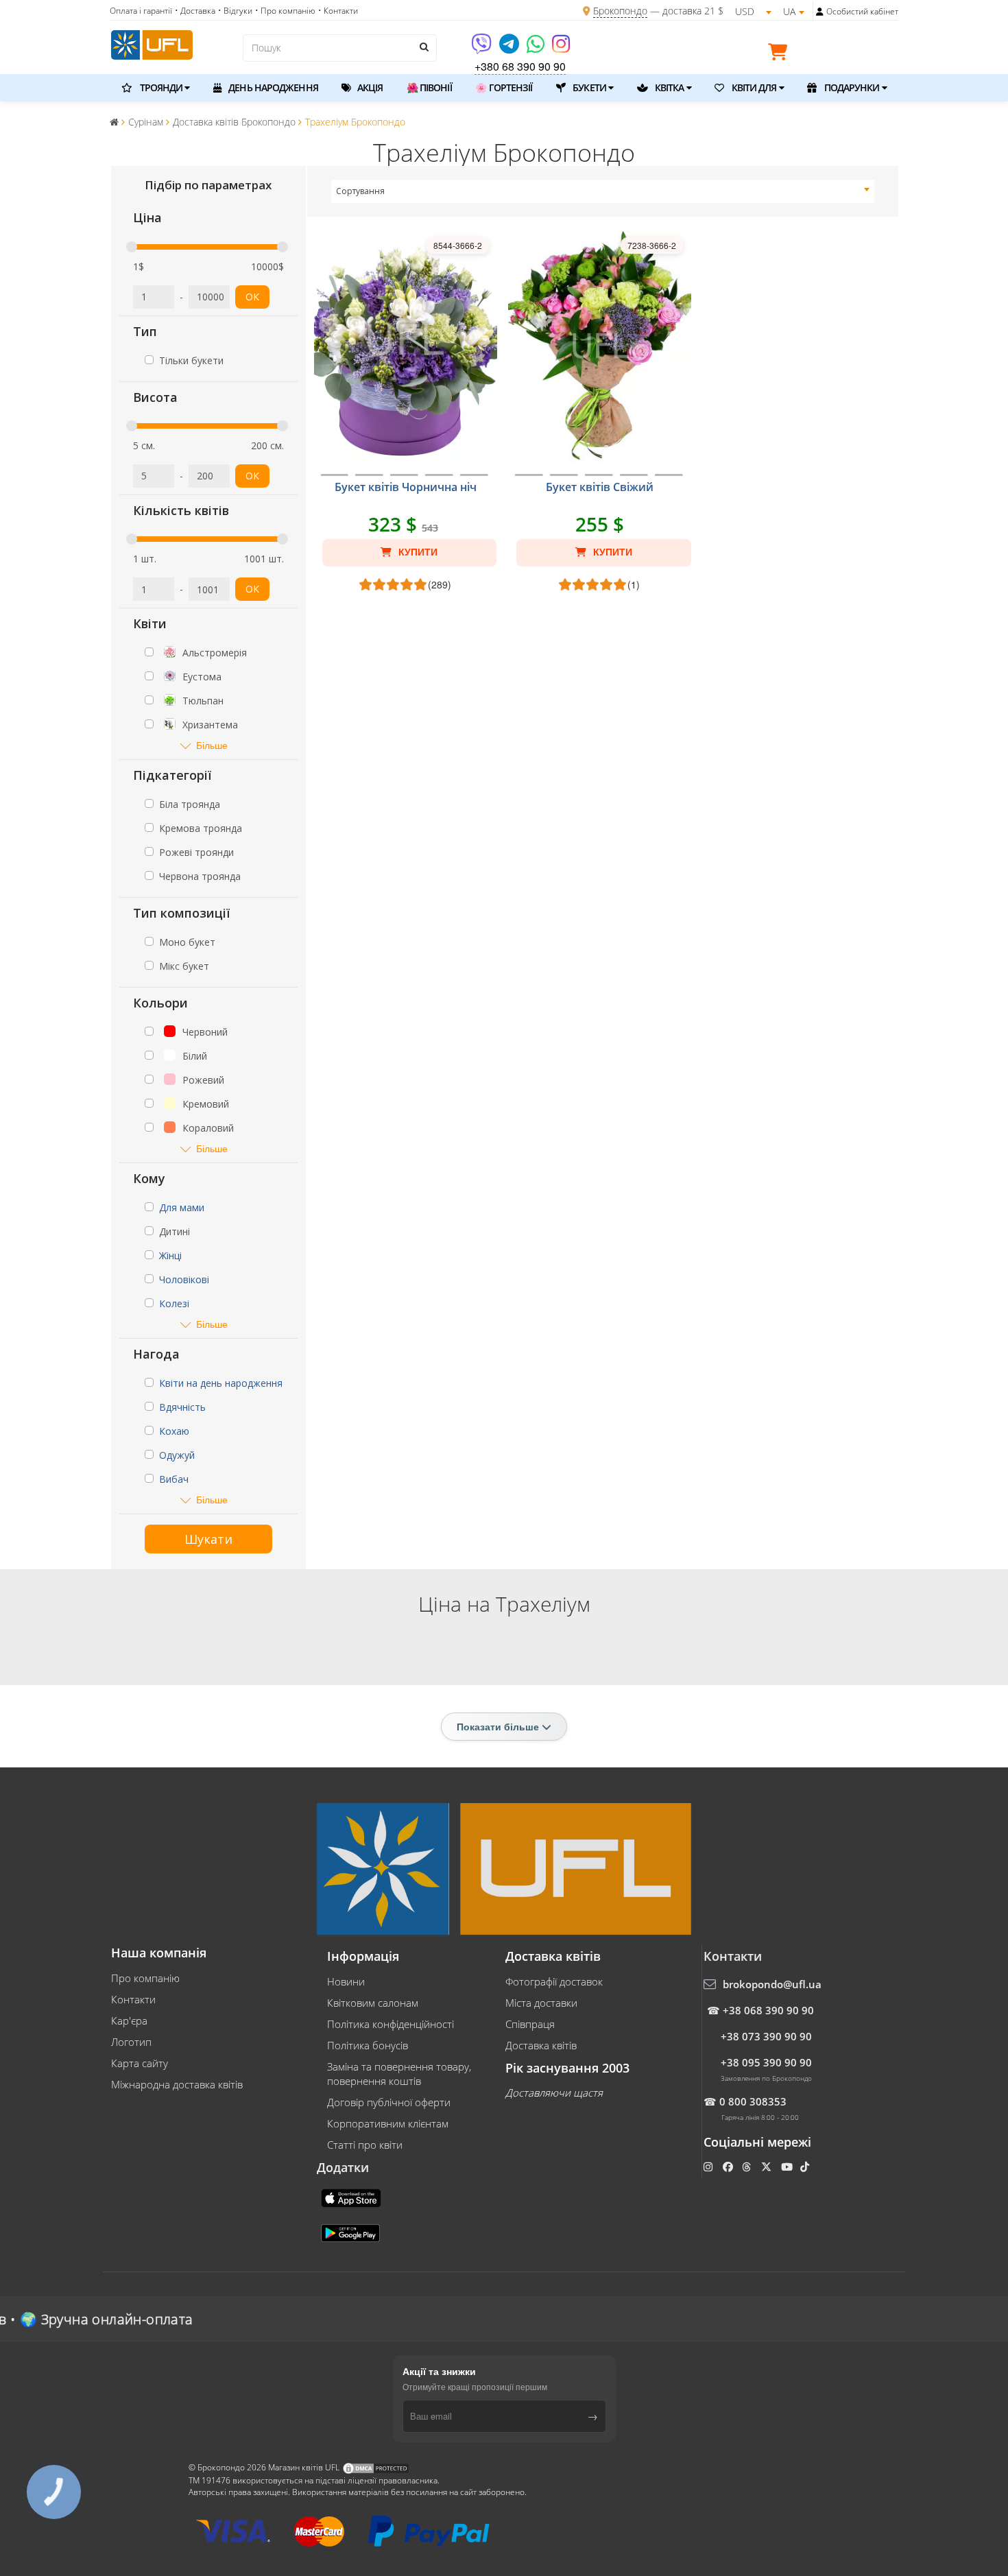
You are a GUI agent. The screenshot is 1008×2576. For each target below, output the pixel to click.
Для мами (182, 1207)
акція (369, 87)
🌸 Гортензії (504, 87)
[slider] (132, 247)
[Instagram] (561, 48)
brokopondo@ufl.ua (772, 1984)
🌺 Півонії (429, 87)
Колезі (174, 1303)
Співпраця (530, 2024)
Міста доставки (541, 2003)
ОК (252, 297)
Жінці (170, 1255)
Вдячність (182, 1407)
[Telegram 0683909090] (510, 48)
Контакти (133, 1999)
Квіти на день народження (221, 1383)
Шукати (208, 1539)
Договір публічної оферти (389, 2102)
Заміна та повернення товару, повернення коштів (399, 2074)
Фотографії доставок (554, 1981)
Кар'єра (129, 2020)
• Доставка (195, 11)
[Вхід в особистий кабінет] (820, 12)
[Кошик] (781, 54)
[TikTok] (806, 2167)
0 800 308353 (753, 2101)
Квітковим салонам (373, 2003)
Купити (417, 552)
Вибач (174, 1479)
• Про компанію (285, 11)
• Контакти (338, 11)
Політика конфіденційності (391, 2024)
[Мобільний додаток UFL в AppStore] (352, 2197)
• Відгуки (235, 11)
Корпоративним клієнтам (388, 2123)
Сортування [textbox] (360, 191)
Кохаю (174, 1431)
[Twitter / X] (768, 2167)
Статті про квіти (365, 2145)
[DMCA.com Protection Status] (376, 2467)
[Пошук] (423, 47)
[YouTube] (788, 2167)
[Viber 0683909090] (482, 48)
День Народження (272, 87)
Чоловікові (184, 1279)
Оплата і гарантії (141, 11)
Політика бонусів (368, 2045)
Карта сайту (140, 2063)
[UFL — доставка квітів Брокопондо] (152, 43)
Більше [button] (212, 745)
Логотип (131, 2042)
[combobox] (603, 191)
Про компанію (145, 1978)
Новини (346, 1981)
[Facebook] (729, 2167)
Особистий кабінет (862, 11)
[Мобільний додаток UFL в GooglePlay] (352, 2232)
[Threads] (748, 2167)
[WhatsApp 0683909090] (537, 48)
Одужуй (177, 1455)
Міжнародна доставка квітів (177, 2084)
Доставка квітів (541, 2045)
